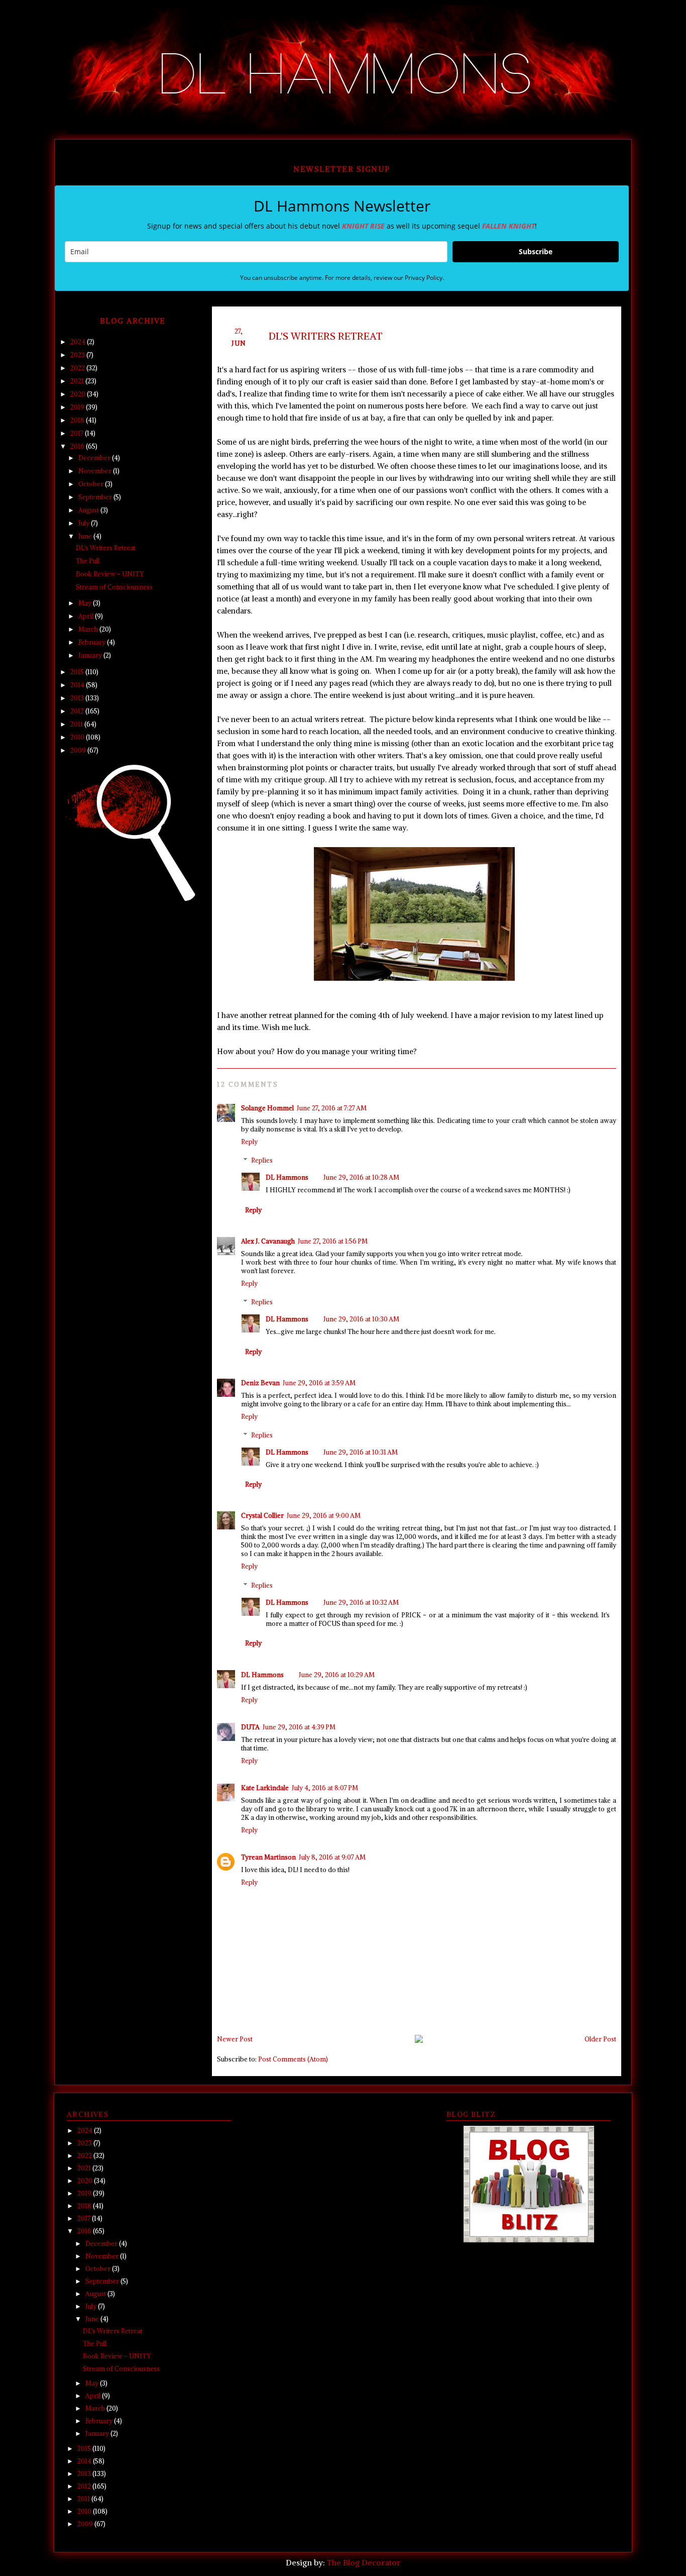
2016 (78, 446)
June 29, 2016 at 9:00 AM (324, 1516)
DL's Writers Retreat (106, 548)
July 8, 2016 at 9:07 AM (332, 1857)
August (89, 510)
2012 (78, 711)
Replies (262, 1160)
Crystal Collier (262, 1516)
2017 (78, 433)
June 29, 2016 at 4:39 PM (299, 1727)
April (87, 616)
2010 (78, 737)
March (89, 629)
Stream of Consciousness (114, 587)
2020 (79, 394)
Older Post (600, 2039)
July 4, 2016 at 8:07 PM (325, 1788)
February (93, 642)
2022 (78, 368)
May (86, 603)
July (85, 523)
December (95, 458)
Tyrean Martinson (268, 1857)
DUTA (250, 1727)
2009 (79, 750)
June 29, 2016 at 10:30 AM (361, 1319)
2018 (78, 420)
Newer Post (235, 2039)
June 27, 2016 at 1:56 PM (333, 1241)
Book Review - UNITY (110, 574)
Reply (249, 1142)
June (86, 536)
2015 (78, 672)
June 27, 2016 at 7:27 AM (332, 1108)
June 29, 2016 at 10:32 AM (361, 1603)
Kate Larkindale (265, 1788)
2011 (77, 724)
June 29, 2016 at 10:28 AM (361, 1177)
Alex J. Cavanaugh (268, 1241)
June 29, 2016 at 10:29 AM (337, 1675)
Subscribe (536, 251)
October (92, 484)
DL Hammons (287, 1177)
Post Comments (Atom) (293, 2059)
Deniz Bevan (260, 1383)
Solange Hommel (267, 1108)
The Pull (88, 561)
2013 (78, 698)
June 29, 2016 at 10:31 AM (361, 1452)
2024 (79, 342)
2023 (78, 355)
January (91, 655)
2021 (78, 381)
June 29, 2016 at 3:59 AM (319, 1383)
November (96, 471)
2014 (78, 685)
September (96, 497)
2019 (78, 407)
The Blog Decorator (364, 2562)
